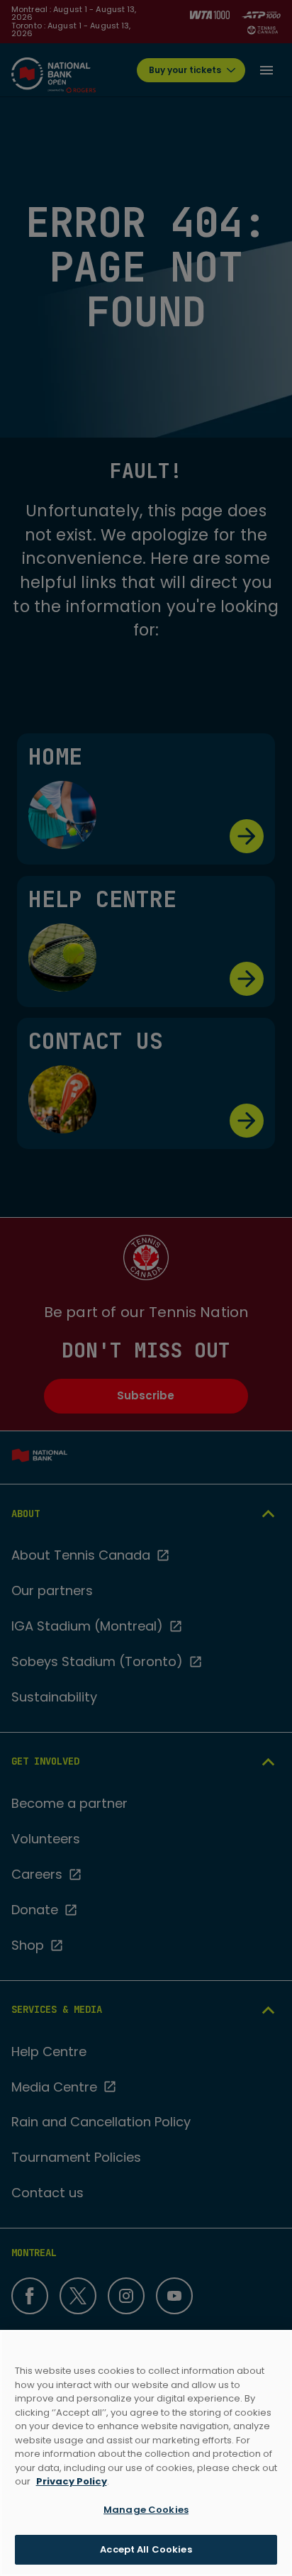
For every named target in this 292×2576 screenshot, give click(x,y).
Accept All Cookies (146, 2549)
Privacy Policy (72, 2481)
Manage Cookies (146, 2510)
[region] (146, 2453)
